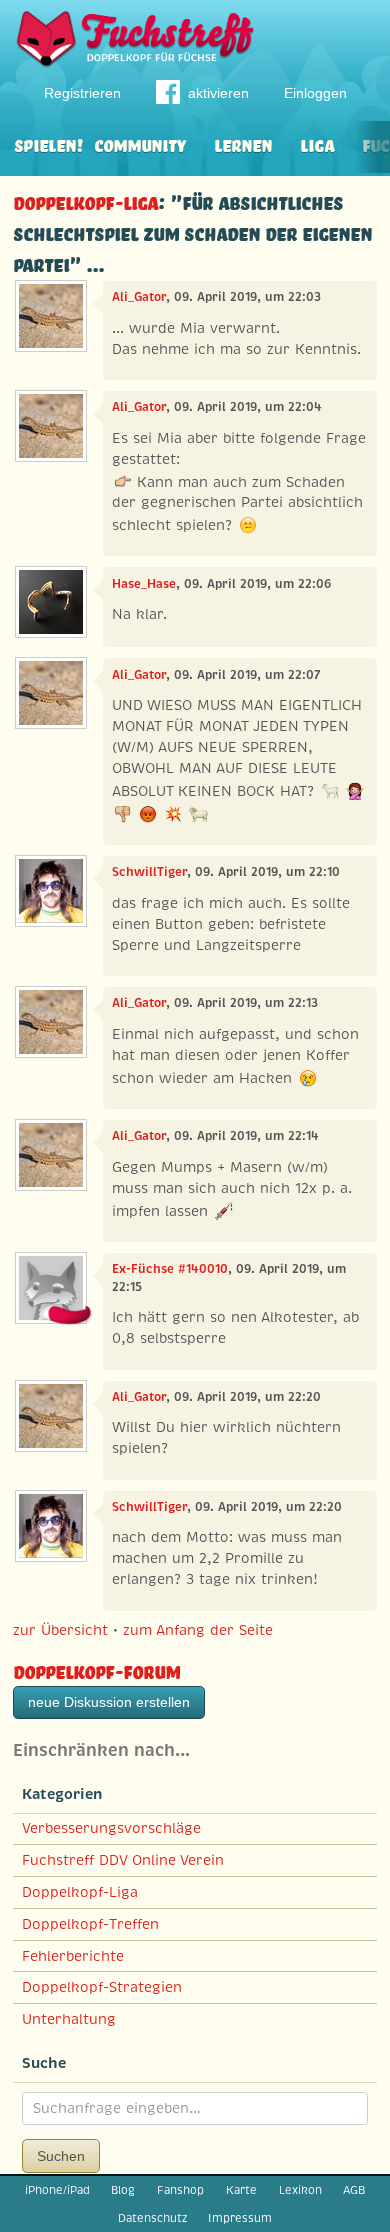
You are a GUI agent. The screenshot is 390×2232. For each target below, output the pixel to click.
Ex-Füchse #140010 (170, 1269)
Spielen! (48, 143)
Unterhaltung (69, 2019)
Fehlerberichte (73, 1956)
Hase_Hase (144, 584)
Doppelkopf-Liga (85, 200)
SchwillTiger (149, 872)
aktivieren (218, 93)
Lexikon (300, 2190)
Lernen (243, 143)
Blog (123, 2190)
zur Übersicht (60, 1630)
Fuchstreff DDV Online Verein (123, 1860)
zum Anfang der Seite (198, 1630)
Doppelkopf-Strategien (102, 1987)
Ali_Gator (139, 297)
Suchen (61, 2156)
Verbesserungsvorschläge (111, 1828)
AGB (354, 2190)
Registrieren (82, 93)
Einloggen (315, 93)
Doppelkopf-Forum (96, 1669)
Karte (241, 2190)
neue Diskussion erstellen (109, 1702)
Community (140, 143)
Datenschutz (152, 2218)
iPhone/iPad (57, 2190)
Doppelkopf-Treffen (90, 1924)
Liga (317, 143)
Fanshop (180, 2190)
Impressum (240, 2218)
